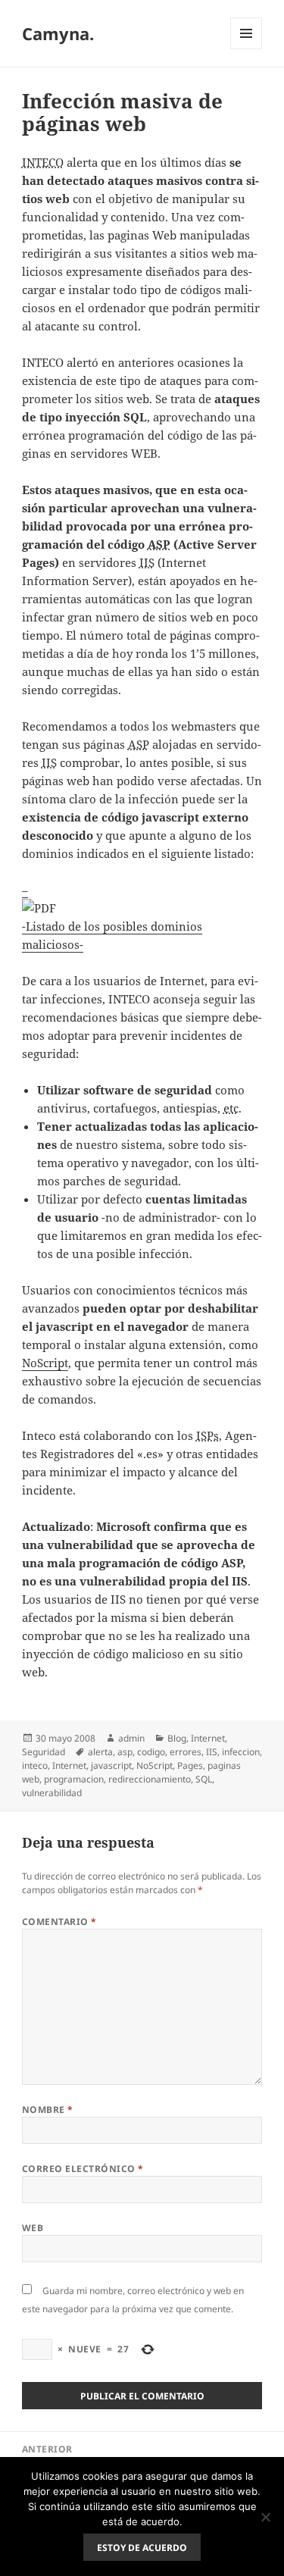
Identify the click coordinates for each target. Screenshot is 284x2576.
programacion (74, 1779)
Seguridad (44, 1752)
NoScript (45, 1363)
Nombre (48, 2110)
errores (186, 1752)
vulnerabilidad (52, 1793)
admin (131, 1738)
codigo (151, 1752)
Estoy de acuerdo (142, 2548)
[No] (265, 2517)
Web (33, 2228)
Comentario (59, 1922)
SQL (204, 1779)
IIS (212, 1752)
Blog (177, 1738)
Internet (208, 1738)
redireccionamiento (150, 1779)
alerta (100, 1752)
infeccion (241, 1752)
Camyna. (58, 33)
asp (125, 1752)
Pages (190, 1765)
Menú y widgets (247, 49)
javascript (111, 1765)
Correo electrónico (83, 2169)
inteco (35, 1765)
